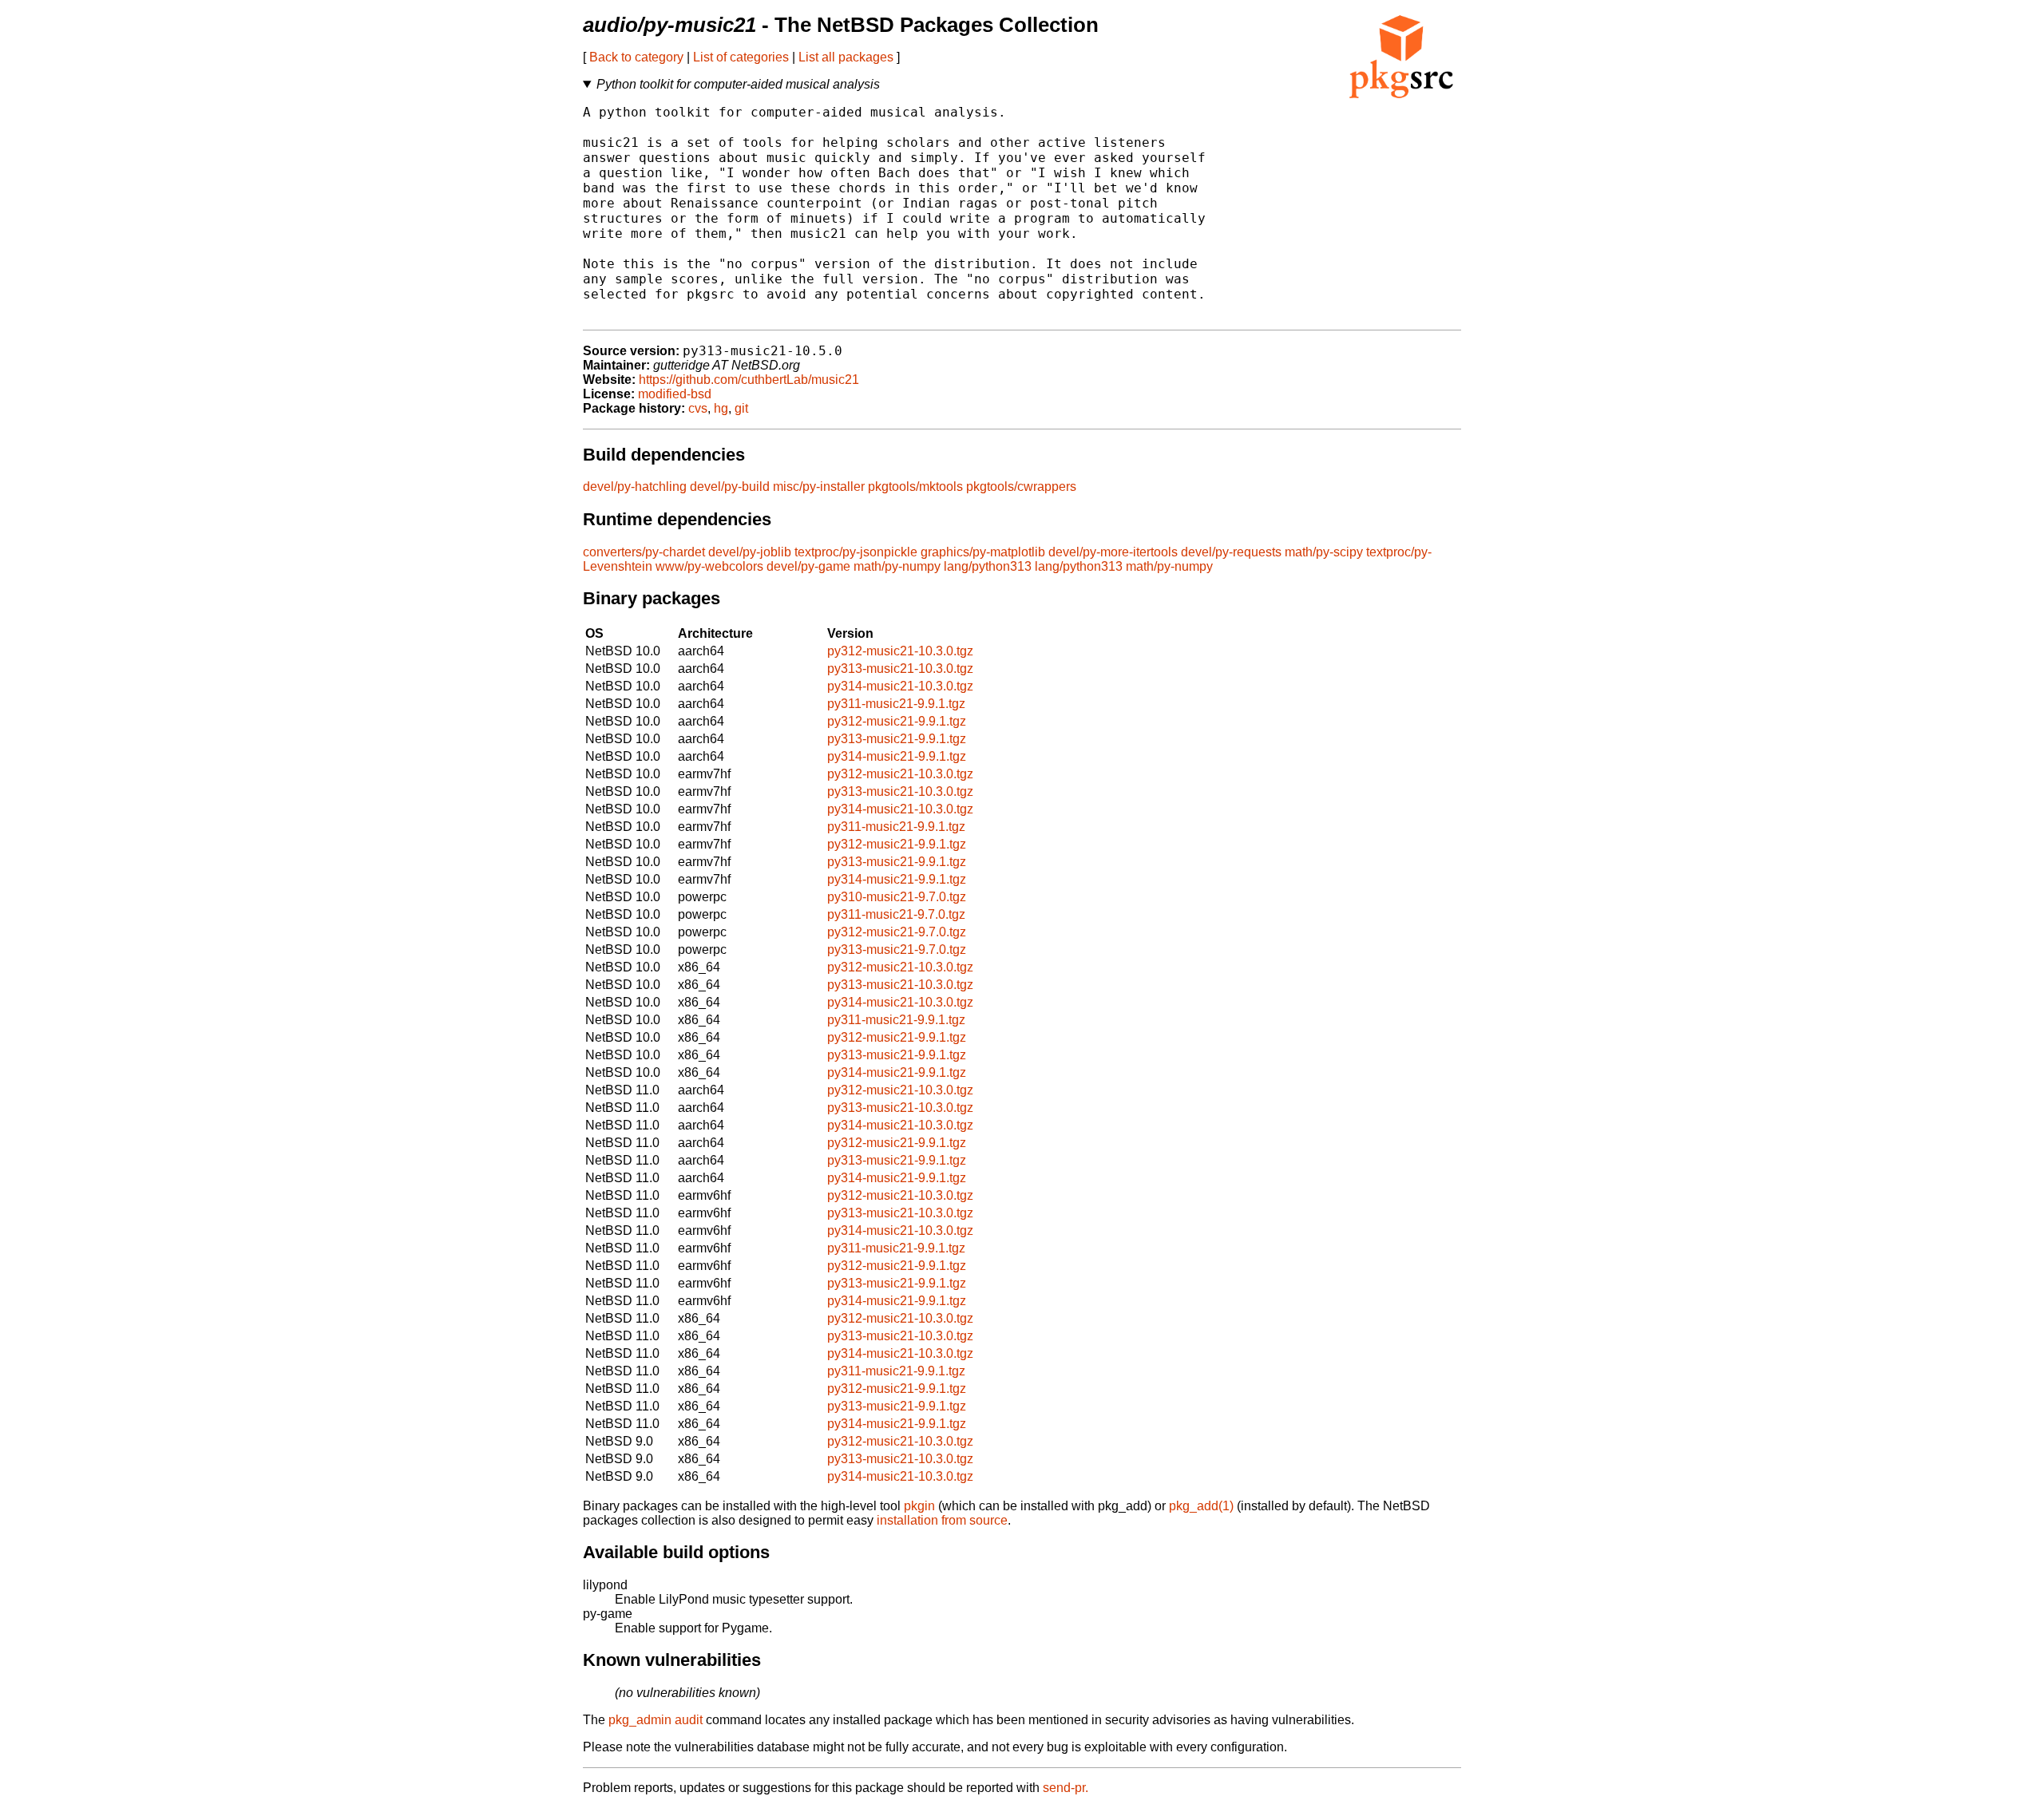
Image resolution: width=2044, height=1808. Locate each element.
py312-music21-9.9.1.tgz (897, 721)
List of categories (741, 57)
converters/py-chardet (644, 552)
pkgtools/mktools (915, 487)
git (741, 408)
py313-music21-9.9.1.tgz (897, 739)
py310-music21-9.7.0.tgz (897, 897)
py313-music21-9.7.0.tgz (897, 949)
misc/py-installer (819, 487)
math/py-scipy (1324, 552)
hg (721, 408)
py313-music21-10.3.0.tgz (900, 669)
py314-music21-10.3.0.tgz (900, 686)
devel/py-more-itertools (1113, 552)
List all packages (846, 57)
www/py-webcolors (709, 566)
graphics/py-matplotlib (983, 552)
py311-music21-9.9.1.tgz (896, 704)
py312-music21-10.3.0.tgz (900, 651)
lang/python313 (988, 566)
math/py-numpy (897, 566)
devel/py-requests (1231, 552)
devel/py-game (808, 566)
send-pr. (1066, 1788)
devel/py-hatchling (635, 487)
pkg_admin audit (656, 1720)
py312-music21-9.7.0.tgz (897, 932)
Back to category (636, 57)
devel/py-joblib (750, 552)
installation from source (942, 1520)
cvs (698, 408)
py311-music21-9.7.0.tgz (896, 914)
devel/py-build (730, 487)
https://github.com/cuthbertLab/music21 (749, 380)
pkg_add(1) (1201, 1506)
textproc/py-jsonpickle (856, 552)
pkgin (919, 1506)
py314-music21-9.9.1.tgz (897, 756)
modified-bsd (675, 394)
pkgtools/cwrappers (1021, 487)
